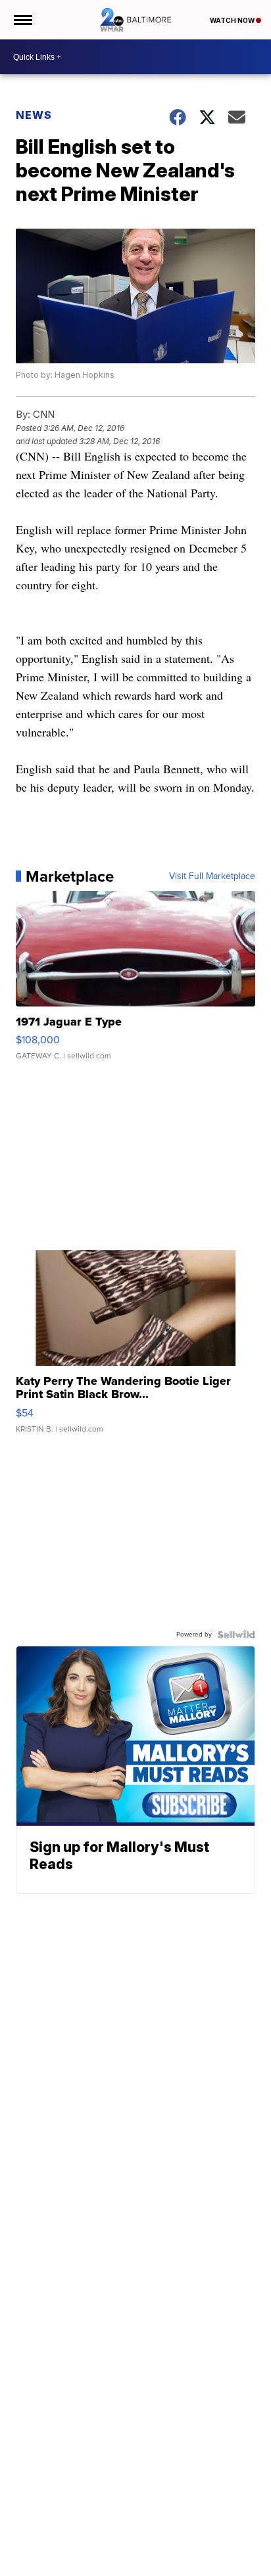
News (34, 115)
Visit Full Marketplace (212, 876)
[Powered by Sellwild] (236, 1635)
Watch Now (233, 20)
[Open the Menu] (22, 20)
